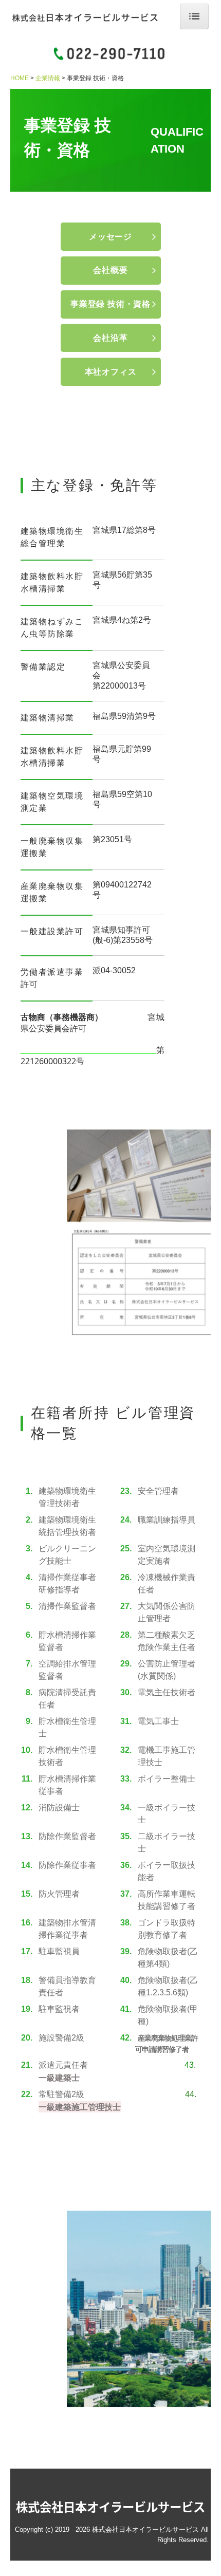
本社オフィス (111, 372)
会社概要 (110, 270)
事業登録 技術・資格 (110, 304)
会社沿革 (110, 338)
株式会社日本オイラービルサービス (110, 2507)
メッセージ (110, 237)
